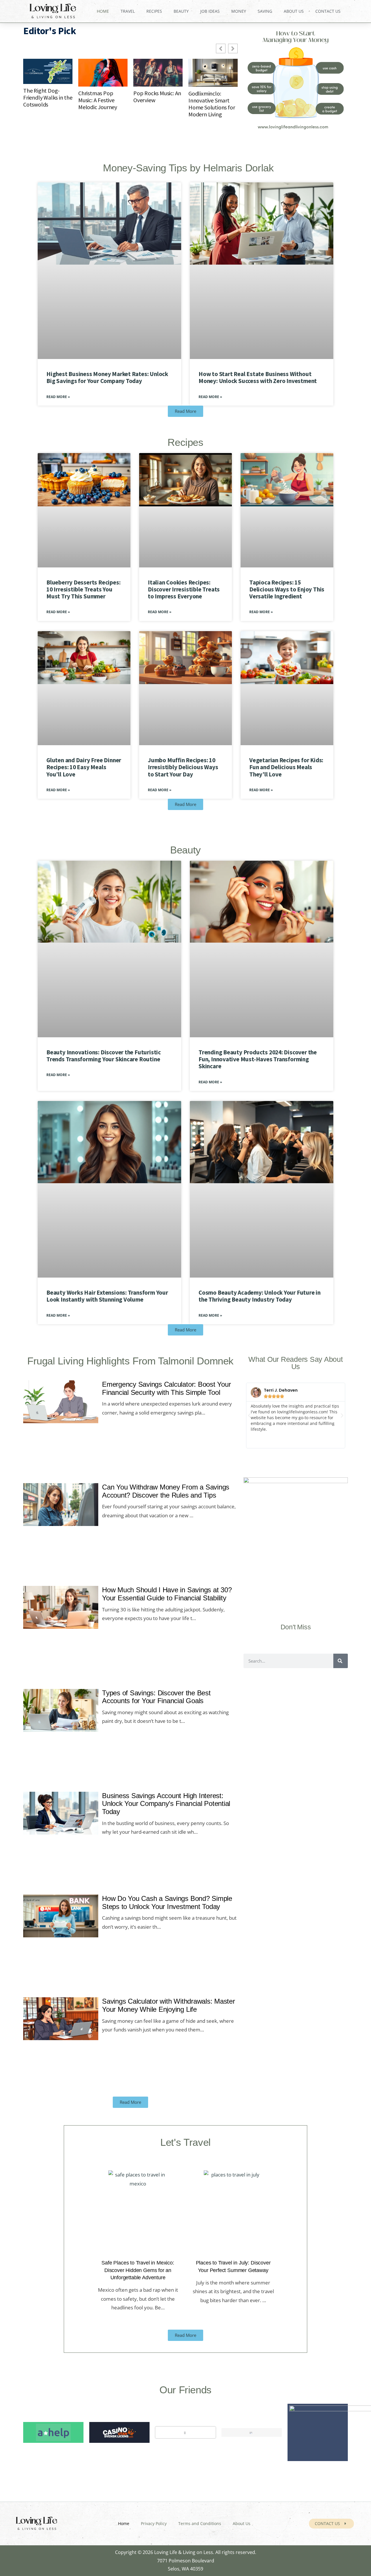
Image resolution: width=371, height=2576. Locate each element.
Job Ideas (210, 11)
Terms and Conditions (200, 2523)
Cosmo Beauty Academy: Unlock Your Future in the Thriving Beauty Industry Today (260, 1296)
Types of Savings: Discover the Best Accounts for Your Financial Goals (156, 1697)
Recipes (154, 11)
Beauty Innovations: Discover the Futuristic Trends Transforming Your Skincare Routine (104, 1056)
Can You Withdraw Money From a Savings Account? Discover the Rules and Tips (166, 1491)
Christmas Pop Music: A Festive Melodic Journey (98, 100)
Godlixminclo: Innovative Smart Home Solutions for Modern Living (212, 104)
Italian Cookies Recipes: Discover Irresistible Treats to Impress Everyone (184, 589)
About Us (294, 11)
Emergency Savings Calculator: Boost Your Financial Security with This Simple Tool (166, 1388)
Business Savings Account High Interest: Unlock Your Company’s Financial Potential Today (166, 1804)
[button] (249, 1416)
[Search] (341, 1661)
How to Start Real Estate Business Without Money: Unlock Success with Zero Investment (258, 377)
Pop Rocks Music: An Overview (157, 97)
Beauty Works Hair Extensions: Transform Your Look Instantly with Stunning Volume (107, 1296)
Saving (265, 11)
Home (103, 11)
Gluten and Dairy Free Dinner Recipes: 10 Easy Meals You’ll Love (84, 767)
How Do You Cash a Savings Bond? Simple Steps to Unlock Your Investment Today (167, 1903)
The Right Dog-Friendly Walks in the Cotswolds (48, 98)
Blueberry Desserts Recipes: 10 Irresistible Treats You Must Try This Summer (83, 589)
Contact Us (328, 11)
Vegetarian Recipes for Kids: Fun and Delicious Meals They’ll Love (286, 767)
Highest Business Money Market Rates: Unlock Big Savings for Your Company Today (107, 377)
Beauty (181, 11)
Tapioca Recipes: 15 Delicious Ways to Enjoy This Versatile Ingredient (287, 589)
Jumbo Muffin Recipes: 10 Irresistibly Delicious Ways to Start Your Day (183, 767)
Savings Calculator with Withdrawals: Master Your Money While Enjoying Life (169, 2006)
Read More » (58, 397)
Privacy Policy (154, 2523)
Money (239, 11)
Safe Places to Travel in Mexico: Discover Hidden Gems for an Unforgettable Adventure (138, 2270)
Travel (128, 11)
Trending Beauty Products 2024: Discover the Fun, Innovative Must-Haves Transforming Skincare (258, 1059)
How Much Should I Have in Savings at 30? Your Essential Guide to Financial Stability (167, 1594)
